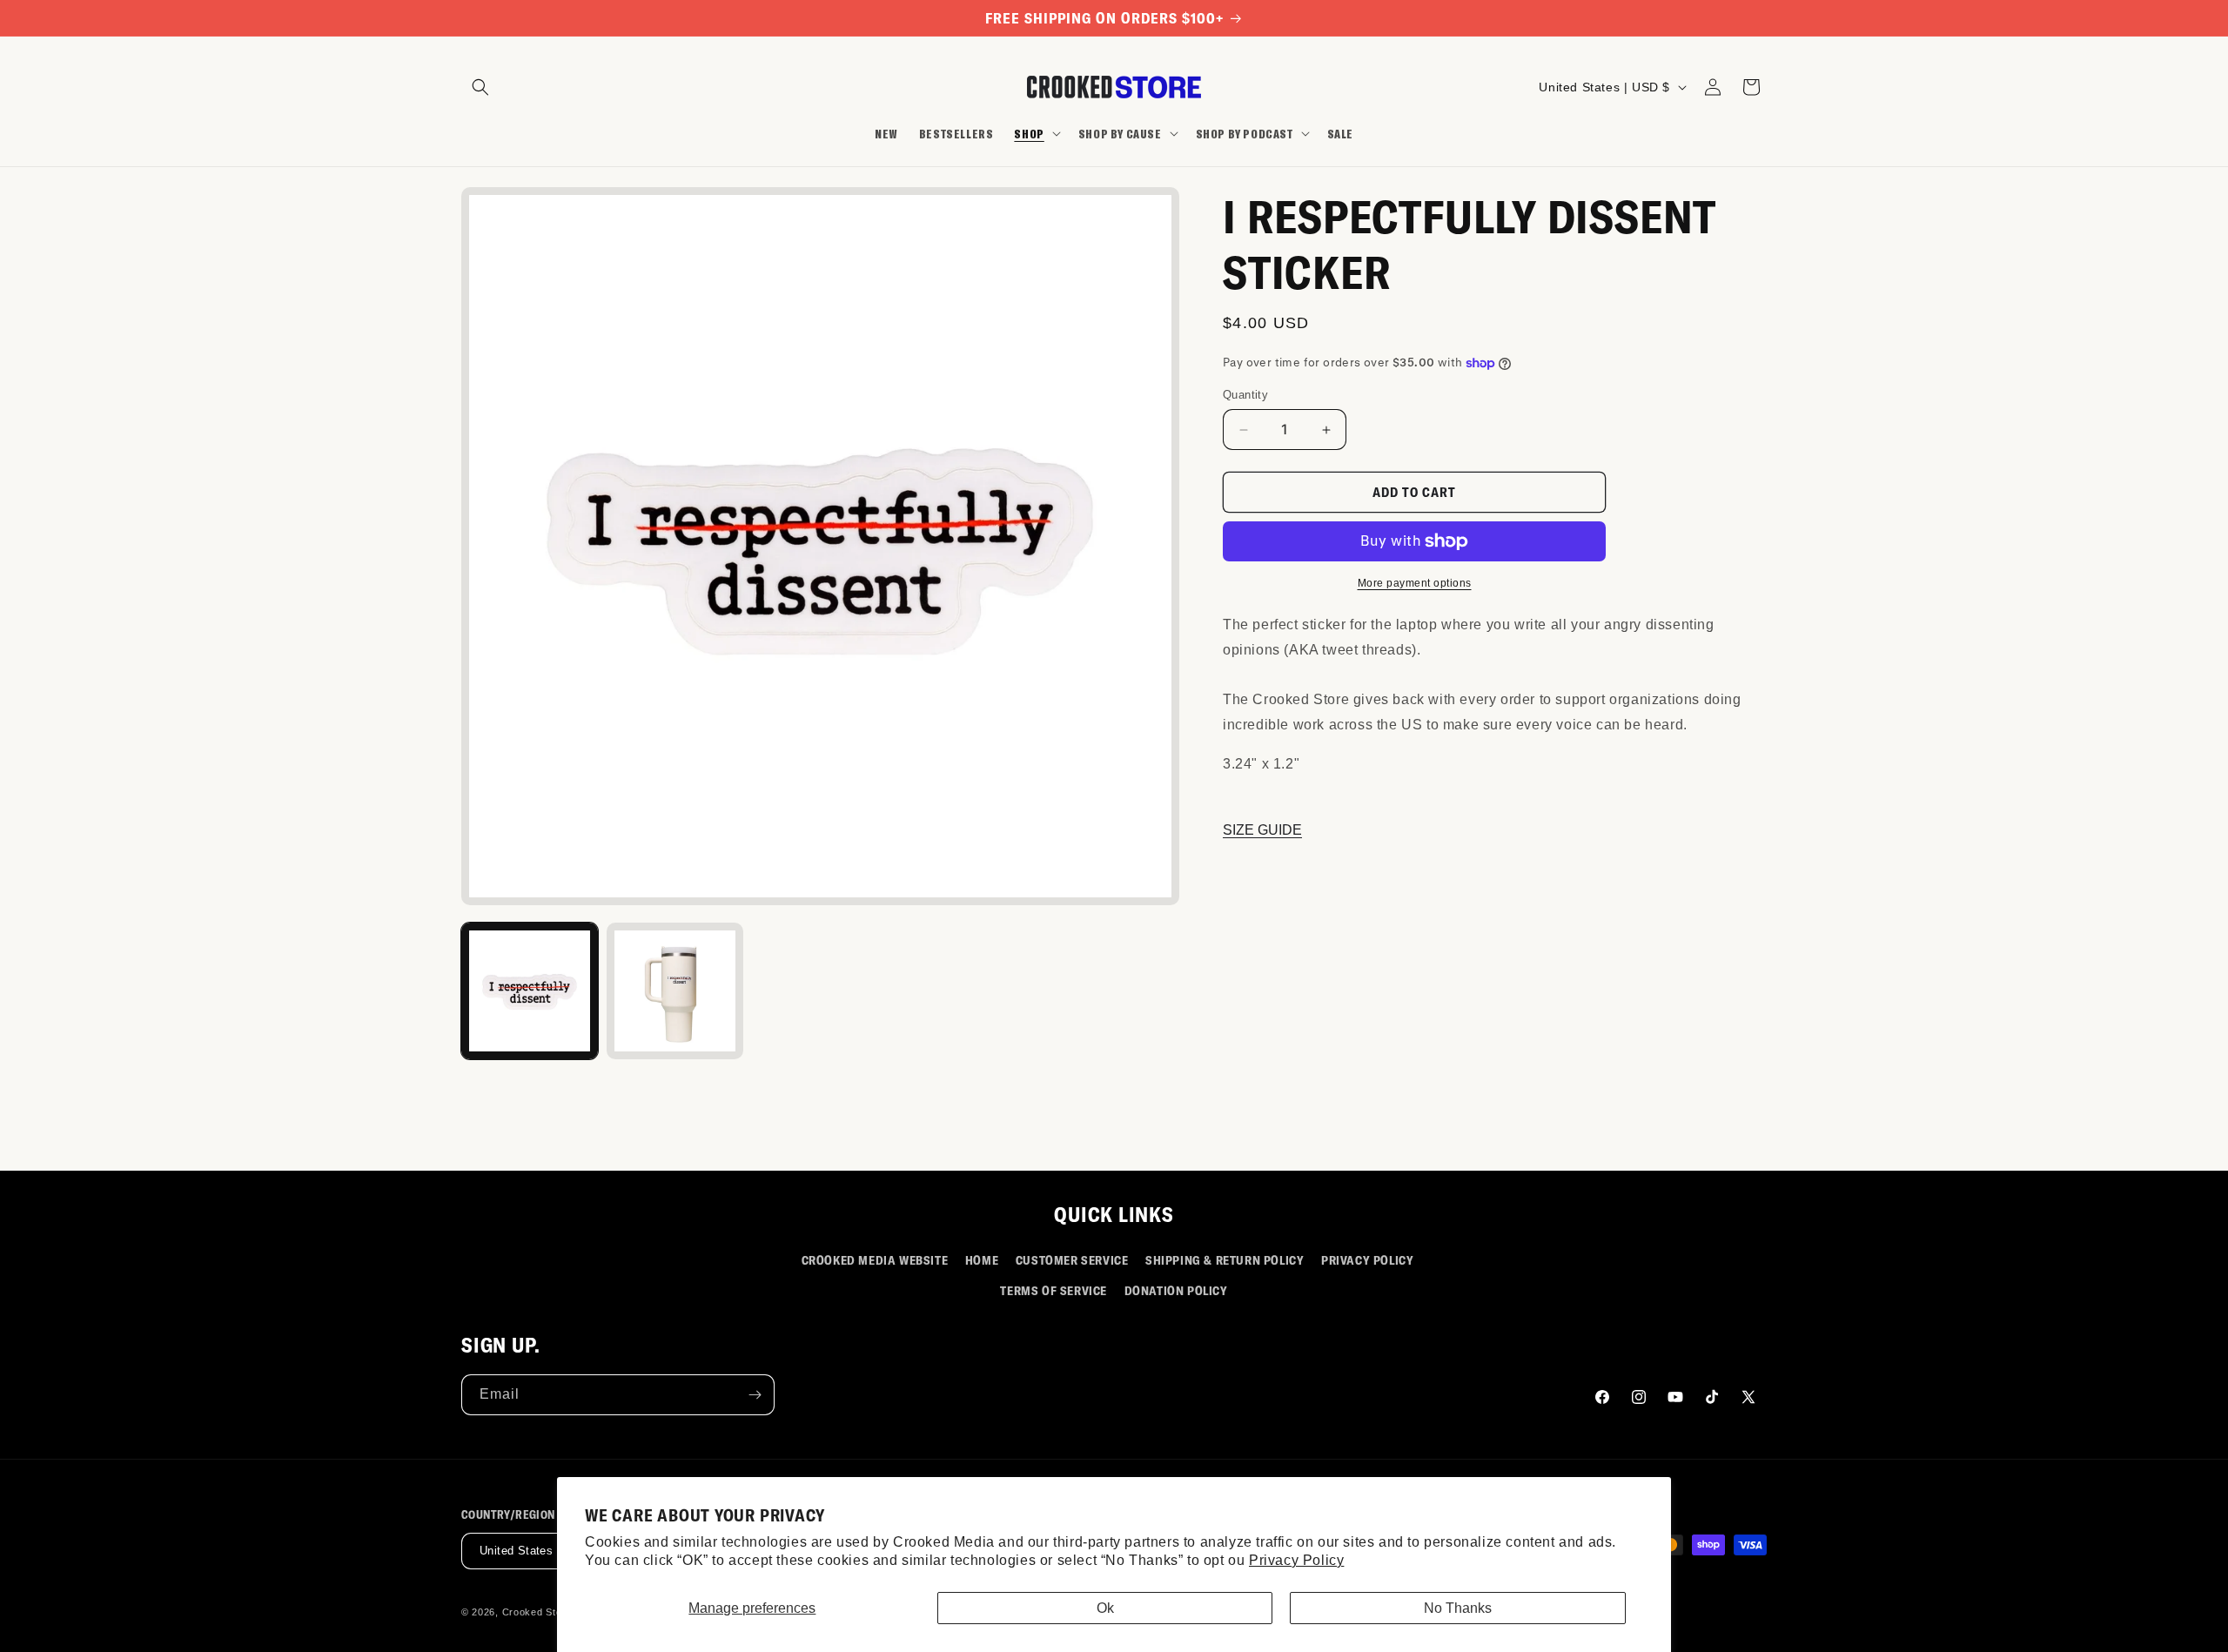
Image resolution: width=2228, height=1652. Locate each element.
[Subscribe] (755, 1395)
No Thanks (1458, 1608)
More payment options (1415, 583)
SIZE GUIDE (1262, 831)
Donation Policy (1176, 1290)
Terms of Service (1054, 1290)
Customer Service (1072, 1260)
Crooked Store (537, 1612)
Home (982, 1260)
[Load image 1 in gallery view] (530, 991)
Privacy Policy (1296, 1560)
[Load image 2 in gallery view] (675, 991)
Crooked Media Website (875, 1260)
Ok (1105, 1608)
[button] (480, 87)
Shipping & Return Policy (1225, 1260)
